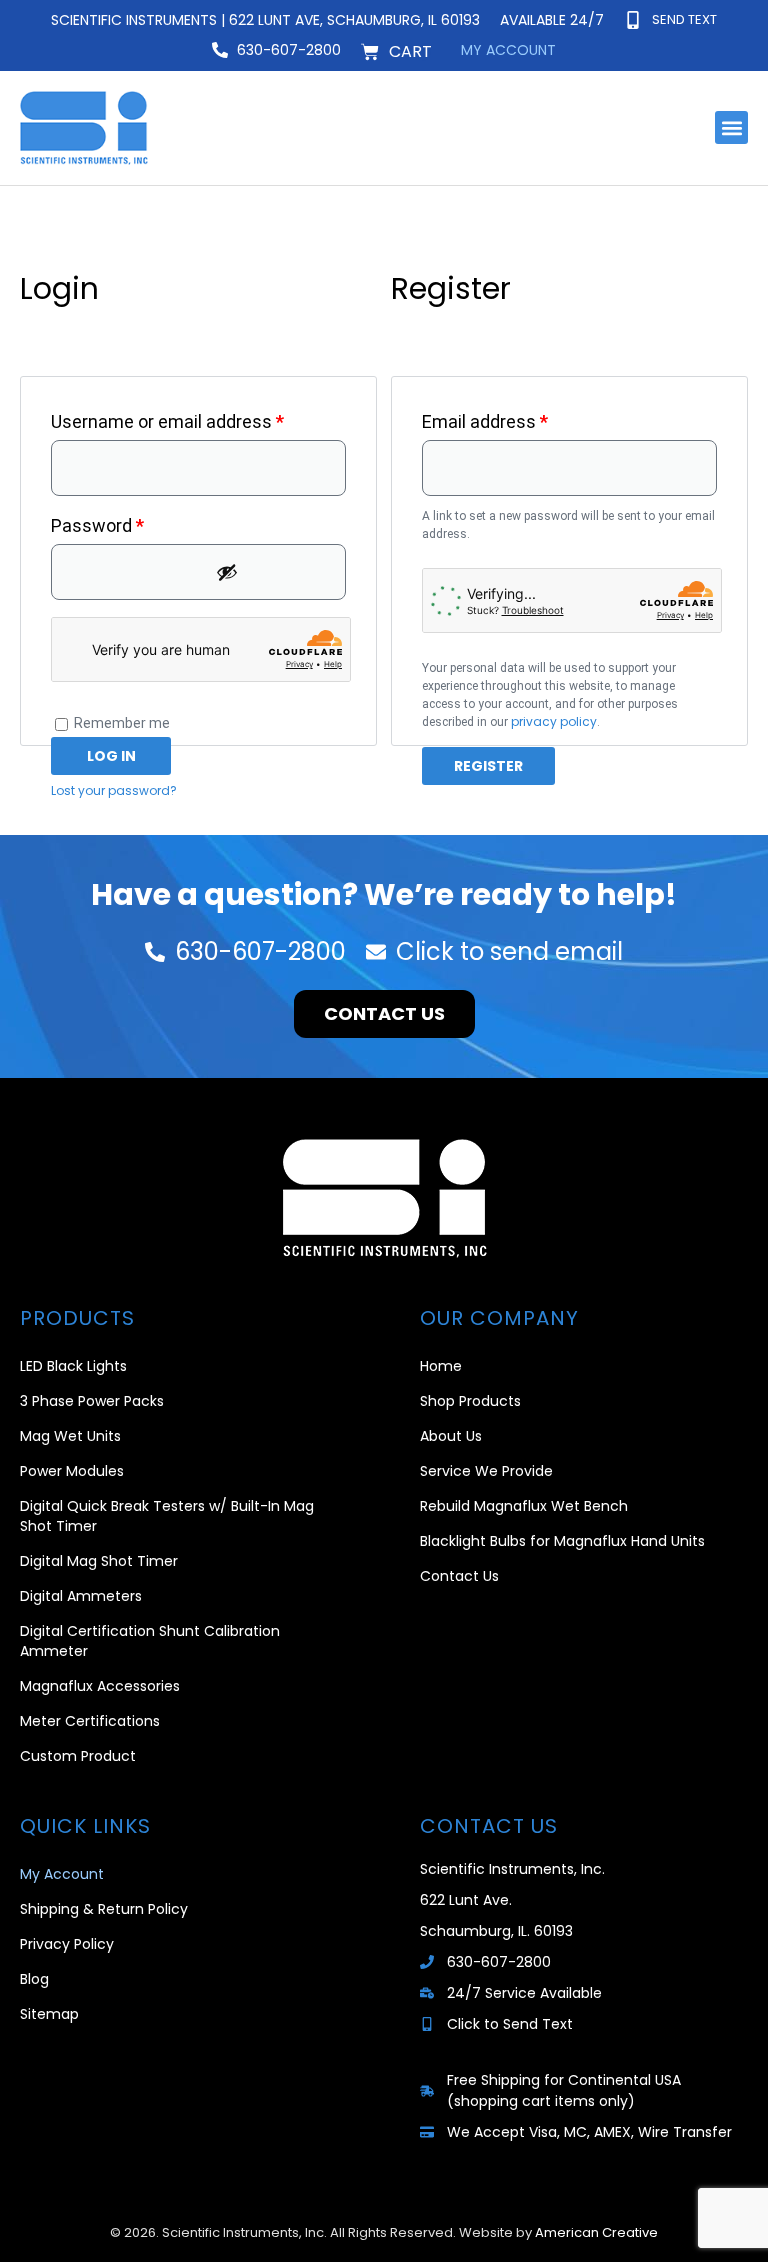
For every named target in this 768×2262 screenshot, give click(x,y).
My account (508, 50)
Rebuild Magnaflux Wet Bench (524, 1506)
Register (488, 766)
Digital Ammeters (81, 1596)
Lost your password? (114, 790)
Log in (111, 756)
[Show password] (276, 572)
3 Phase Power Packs (92, 1401)
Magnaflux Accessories (100, 1686)
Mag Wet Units (70, 1436)
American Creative (596, 2232)
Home (441, 1366)
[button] (731, 127)
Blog (34, 1979)
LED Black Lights (73, 1366)
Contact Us (459, 1576)
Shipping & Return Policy (104, 1909)
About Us (451, 1436)
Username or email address (198, 418)
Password (132, 522)
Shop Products (470, 1401)
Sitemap (49, 2014)
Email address (520, 418)
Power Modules (72, 1471)
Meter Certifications (90, 1721)
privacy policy (554, 721)
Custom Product (78, 1756)
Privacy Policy (67, 1944)
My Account (62, 1874)
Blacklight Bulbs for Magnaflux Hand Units (562, 1541)
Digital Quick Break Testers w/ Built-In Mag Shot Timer (167, 1516)
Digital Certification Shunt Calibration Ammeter (150, 1641)
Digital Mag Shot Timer (99, 1561)
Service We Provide (486, 1471)
